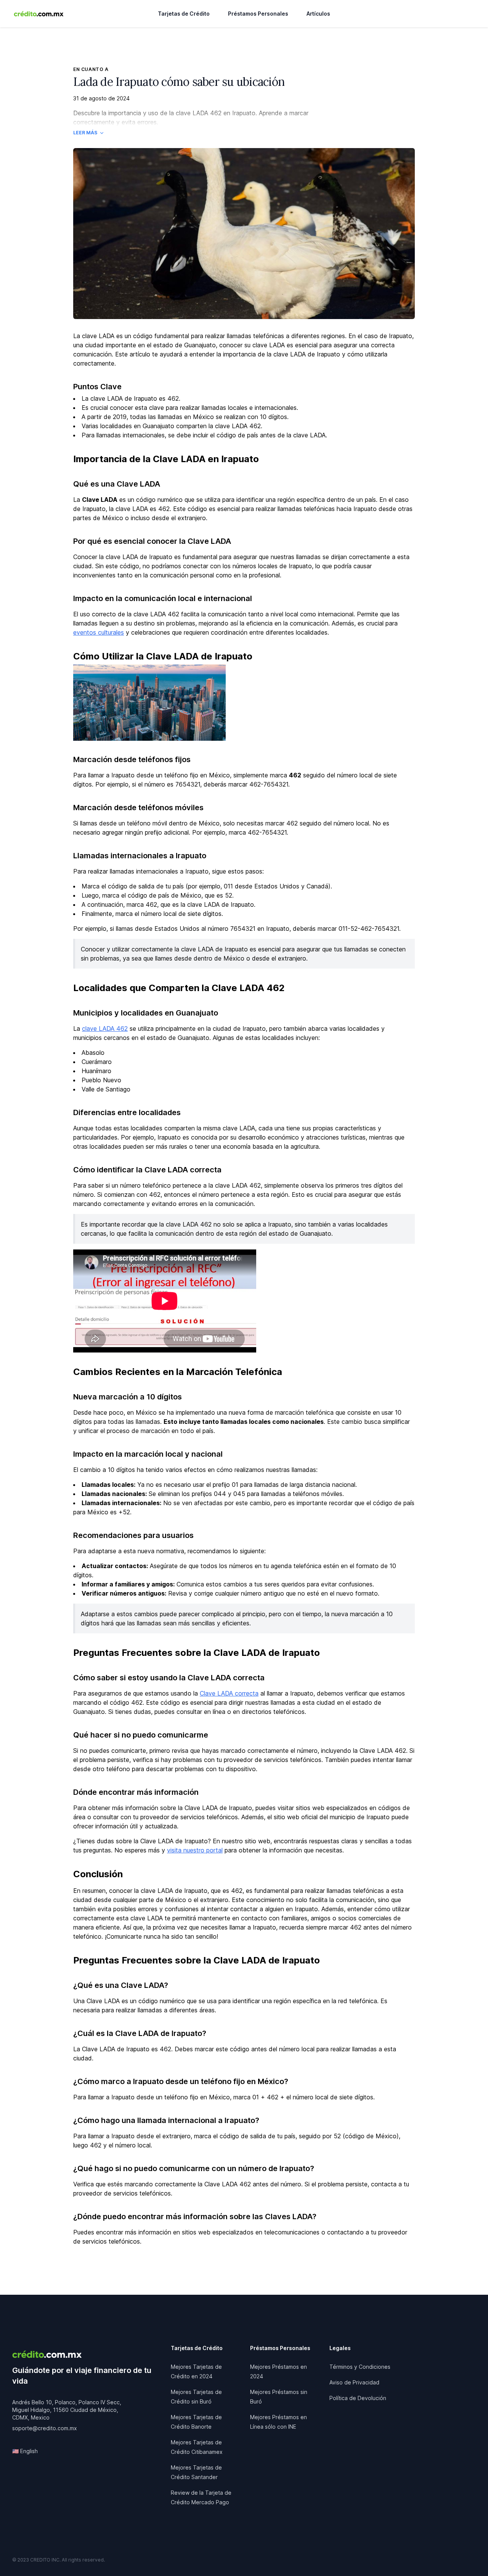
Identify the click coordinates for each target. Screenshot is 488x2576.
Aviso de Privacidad (354, 2382)
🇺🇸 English (25, 2451)
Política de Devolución (358, 2398)
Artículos (318, 14)
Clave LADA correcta (229, 1693)
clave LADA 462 (105, 1028)
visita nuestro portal (195, 1850)
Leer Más (85, 133)
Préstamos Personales (258, 14)
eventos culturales (99, 632)
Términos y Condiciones (360, 2367)
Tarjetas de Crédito (184, 14)
